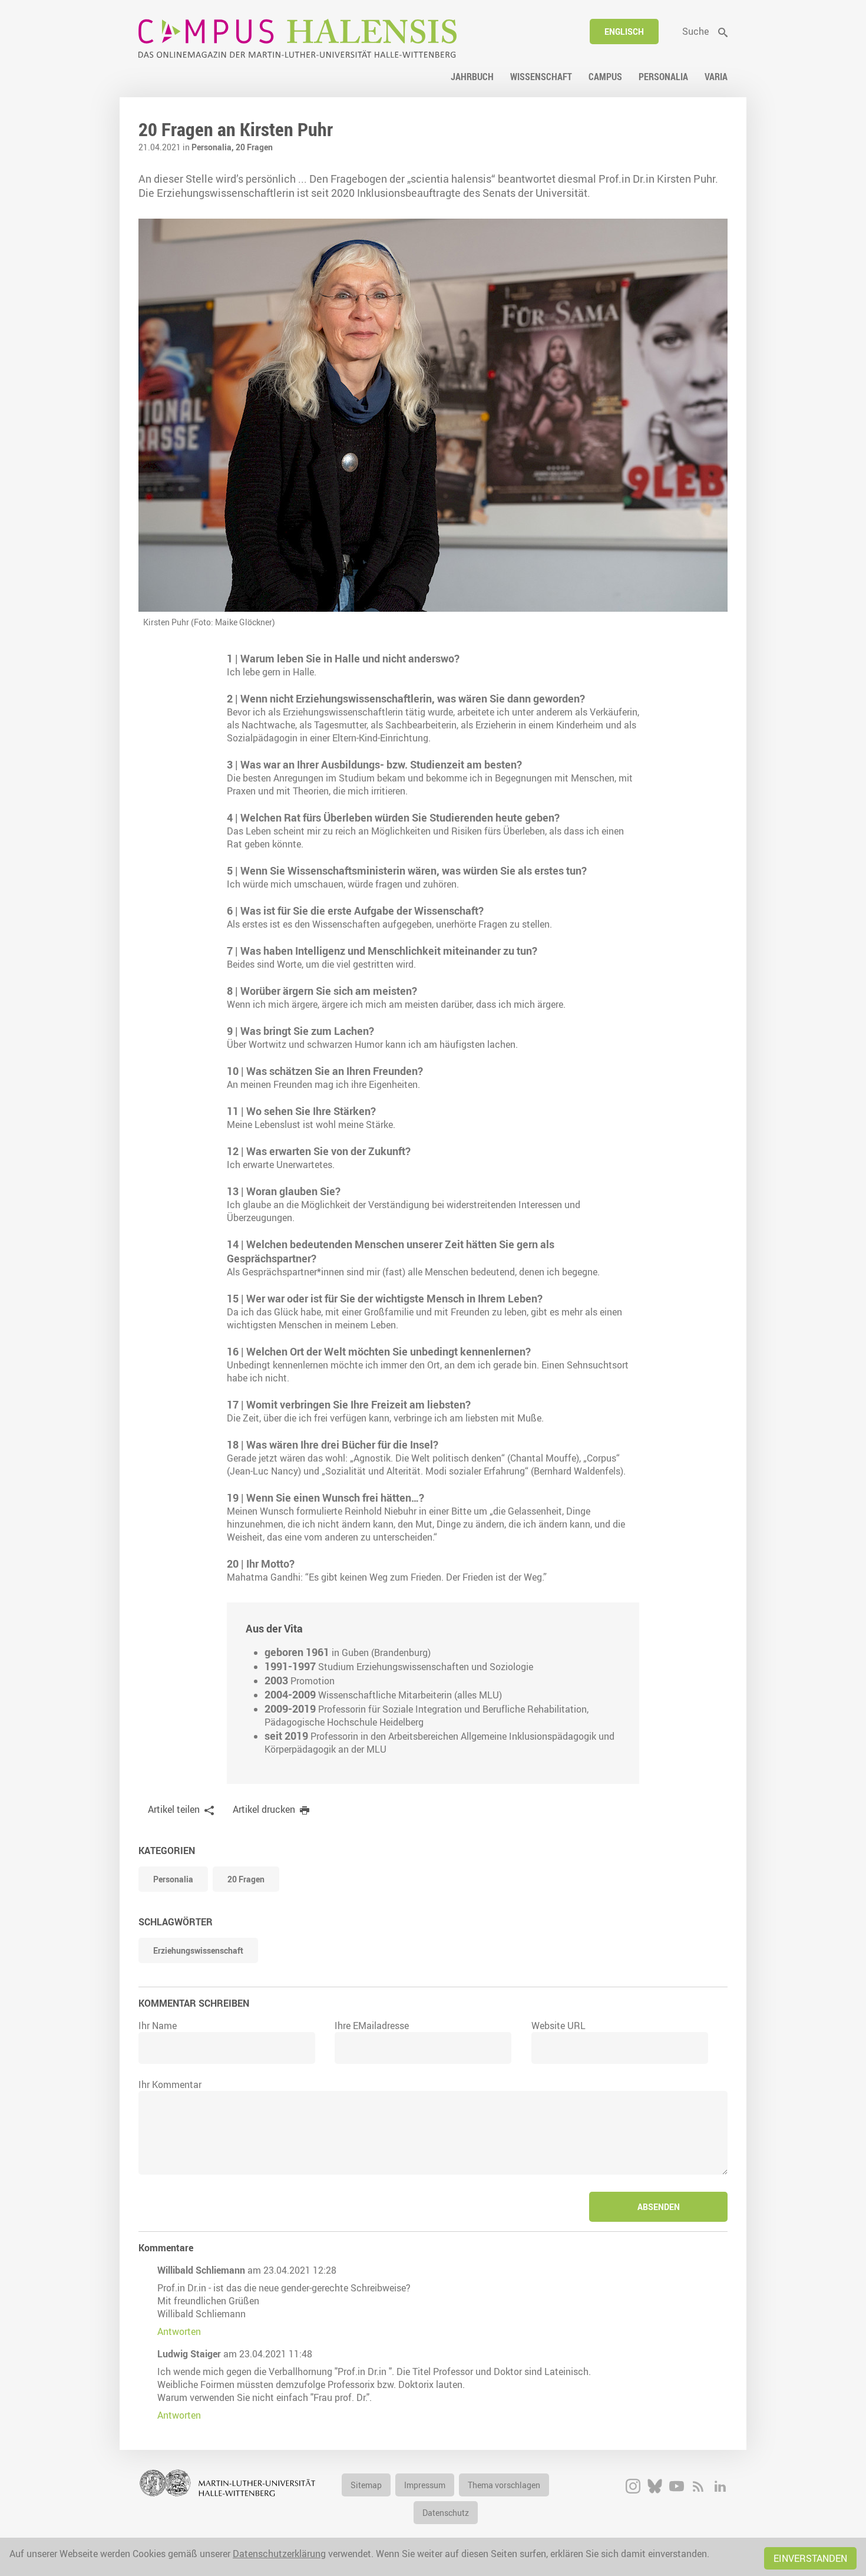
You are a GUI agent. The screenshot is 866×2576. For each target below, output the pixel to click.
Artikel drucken (264, 1809)
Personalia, (214, 147)
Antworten (179, 2331)
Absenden (659, 2207)
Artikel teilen (174, 1809)
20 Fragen (254, 147)
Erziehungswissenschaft (198, 1950)
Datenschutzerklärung (279, 2554)
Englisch (624, 32)
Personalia (173, 1879)
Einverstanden (810, 2558)
